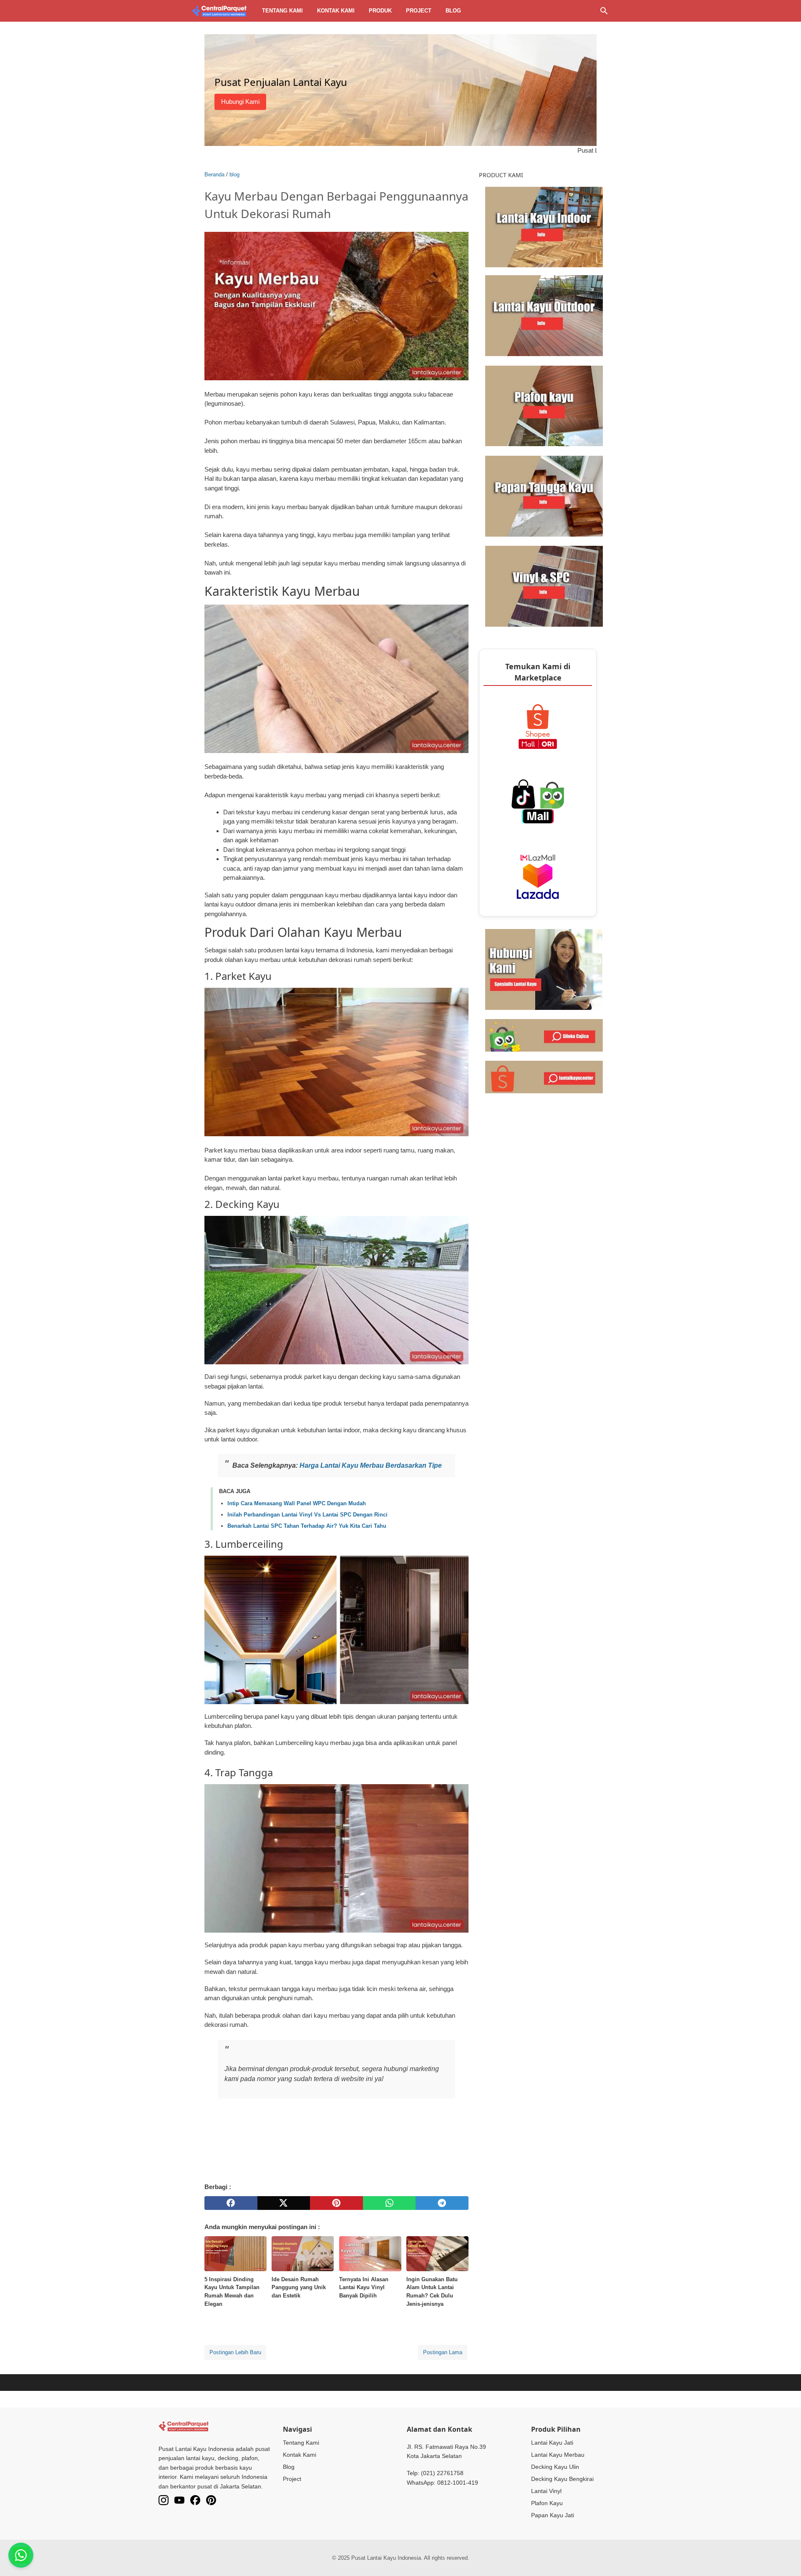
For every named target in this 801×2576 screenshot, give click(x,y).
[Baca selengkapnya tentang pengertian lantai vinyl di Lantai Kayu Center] (544, 586)
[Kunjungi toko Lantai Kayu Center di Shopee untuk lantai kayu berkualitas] (544, 1076)
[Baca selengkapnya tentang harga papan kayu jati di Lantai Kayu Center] (544, 496)
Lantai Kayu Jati (552, 2443)
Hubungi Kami (240, 102)
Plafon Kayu (547, 2503)
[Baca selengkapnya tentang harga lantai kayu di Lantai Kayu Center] (544, 226)
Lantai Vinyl (546, 2491)
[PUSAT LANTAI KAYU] (219, 11)
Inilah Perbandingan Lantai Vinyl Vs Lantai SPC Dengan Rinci (307, 1515)
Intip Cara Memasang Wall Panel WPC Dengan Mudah (297, 1503)
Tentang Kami (301, 2443)
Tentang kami (282, 11)
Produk (380, 11)
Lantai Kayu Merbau (558, 2455)
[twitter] (284, 2203)
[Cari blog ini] (604, 11)
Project (419, 11)
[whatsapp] (389, 2203)
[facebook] (231, 2203)
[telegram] (442, 2203)
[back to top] (784, 2557)
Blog (453, 11)
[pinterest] (336, 2203)
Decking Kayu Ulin (555, 2467)
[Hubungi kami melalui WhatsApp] (544, 969)
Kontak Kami (300, 2455)
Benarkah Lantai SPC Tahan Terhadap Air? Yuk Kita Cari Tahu (307, 1526)
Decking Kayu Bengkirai (562, 2479)
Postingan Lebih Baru (235, 2352)
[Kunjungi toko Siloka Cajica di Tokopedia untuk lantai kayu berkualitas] (544, 1035)
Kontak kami (336, 11)
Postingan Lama (443, 2352)
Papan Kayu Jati (553, 2515)
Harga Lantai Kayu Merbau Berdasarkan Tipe (371, 1465)
